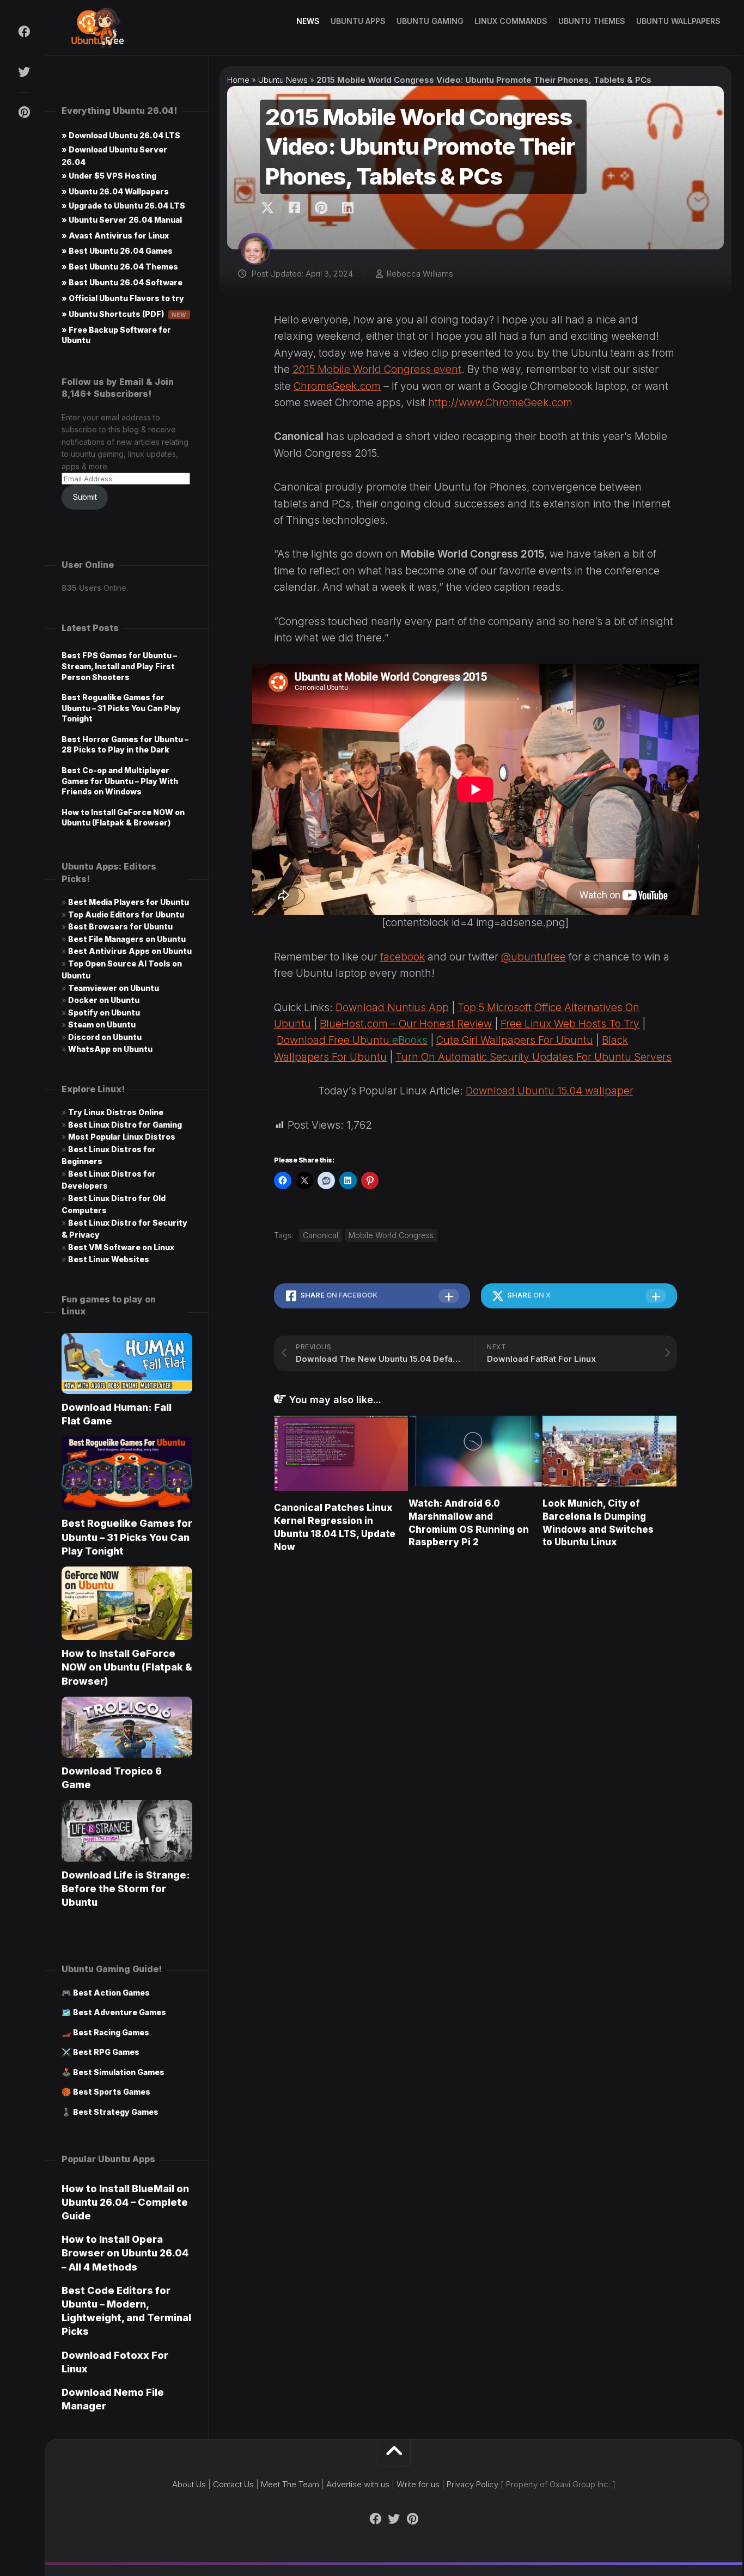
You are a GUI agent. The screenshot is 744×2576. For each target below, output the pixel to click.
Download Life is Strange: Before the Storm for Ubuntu (126, 1889)
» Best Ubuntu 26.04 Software (122, 282)
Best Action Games (111, 1993)
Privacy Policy (472, 2484)
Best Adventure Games (120, 2012)
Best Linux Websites (109, 1259)
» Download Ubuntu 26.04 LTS (121, 135)
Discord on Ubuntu (105, 1037)
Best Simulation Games (119, 2072)
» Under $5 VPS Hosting (109, 176)
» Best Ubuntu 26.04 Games (117, 251)
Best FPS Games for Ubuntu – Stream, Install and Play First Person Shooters (119, 666)
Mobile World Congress (391, 1235)
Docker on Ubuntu (104, 1000)
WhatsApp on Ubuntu (110, 1049)
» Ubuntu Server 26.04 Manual (122, 220)
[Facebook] (23, 32)
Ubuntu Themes (592, 21)
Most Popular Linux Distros (122, 1137)
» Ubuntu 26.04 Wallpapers (115, 191)
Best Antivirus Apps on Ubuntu (130, 951)
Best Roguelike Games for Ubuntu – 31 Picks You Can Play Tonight (121, 708)
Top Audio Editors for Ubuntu (126, 914)
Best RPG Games (106, 2052)
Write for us (418, 2484)
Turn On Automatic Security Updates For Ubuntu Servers (533, 1057)
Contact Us (233, 2484)
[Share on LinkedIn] (347, 208)
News (308, 21)
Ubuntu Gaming (430, 21)
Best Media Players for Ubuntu (129, 902)
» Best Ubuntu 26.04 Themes (120, 267)
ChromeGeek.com (337, 386)
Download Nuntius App (392, 1008)
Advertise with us (358, 2484)
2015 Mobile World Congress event (377, 369)
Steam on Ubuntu (102, 1024)
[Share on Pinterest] (321, 208)
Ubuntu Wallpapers (678, 21)
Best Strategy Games (116, 2112)
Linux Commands (511, 21)
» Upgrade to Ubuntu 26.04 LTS (123, 206)
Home (238, 80)
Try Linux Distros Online (116, 1112)
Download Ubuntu (352, 1040)
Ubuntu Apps (358, 21)
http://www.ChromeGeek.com (500, 403)
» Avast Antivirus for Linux (115, 235)
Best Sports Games (112, 2092)
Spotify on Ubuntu (104, 1012)
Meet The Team (290, 2484)
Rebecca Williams (420, 274)
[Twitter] (23, 72)
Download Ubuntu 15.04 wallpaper (550, 1091)
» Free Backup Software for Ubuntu (116, 335)
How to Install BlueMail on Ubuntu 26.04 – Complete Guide (125, 2202)
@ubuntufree (533, 957)
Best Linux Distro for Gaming (125, 1125)
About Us (189, 2484)
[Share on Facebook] (294, 208)
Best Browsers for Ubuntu (120, 926)
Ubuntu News (283, 80)
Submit (85, 497)
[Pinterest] (23, 112)
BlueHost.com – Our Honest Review (406, 1024)
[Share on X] (270, 208)
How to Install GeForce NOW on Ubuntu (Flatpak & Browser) (127, 1667)
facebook (403, 957)
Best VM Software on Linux (121, 1247)
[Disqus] (475, 1717)
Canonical (321, 1235)
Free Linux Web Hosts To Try (570, 1024)
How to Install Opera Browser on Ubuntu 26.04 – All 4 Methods (125, 2253)
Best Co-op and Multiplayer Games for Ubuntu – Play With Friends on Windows (120, 781)
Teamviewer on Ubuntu (114, 988)
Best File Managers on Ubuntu (127, 939)
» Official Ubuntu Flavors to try (123, 298)
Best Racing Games (111, 2032)
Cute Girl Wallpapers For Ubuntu (515, 1040)
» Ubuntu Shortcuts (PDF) (124, 314)
